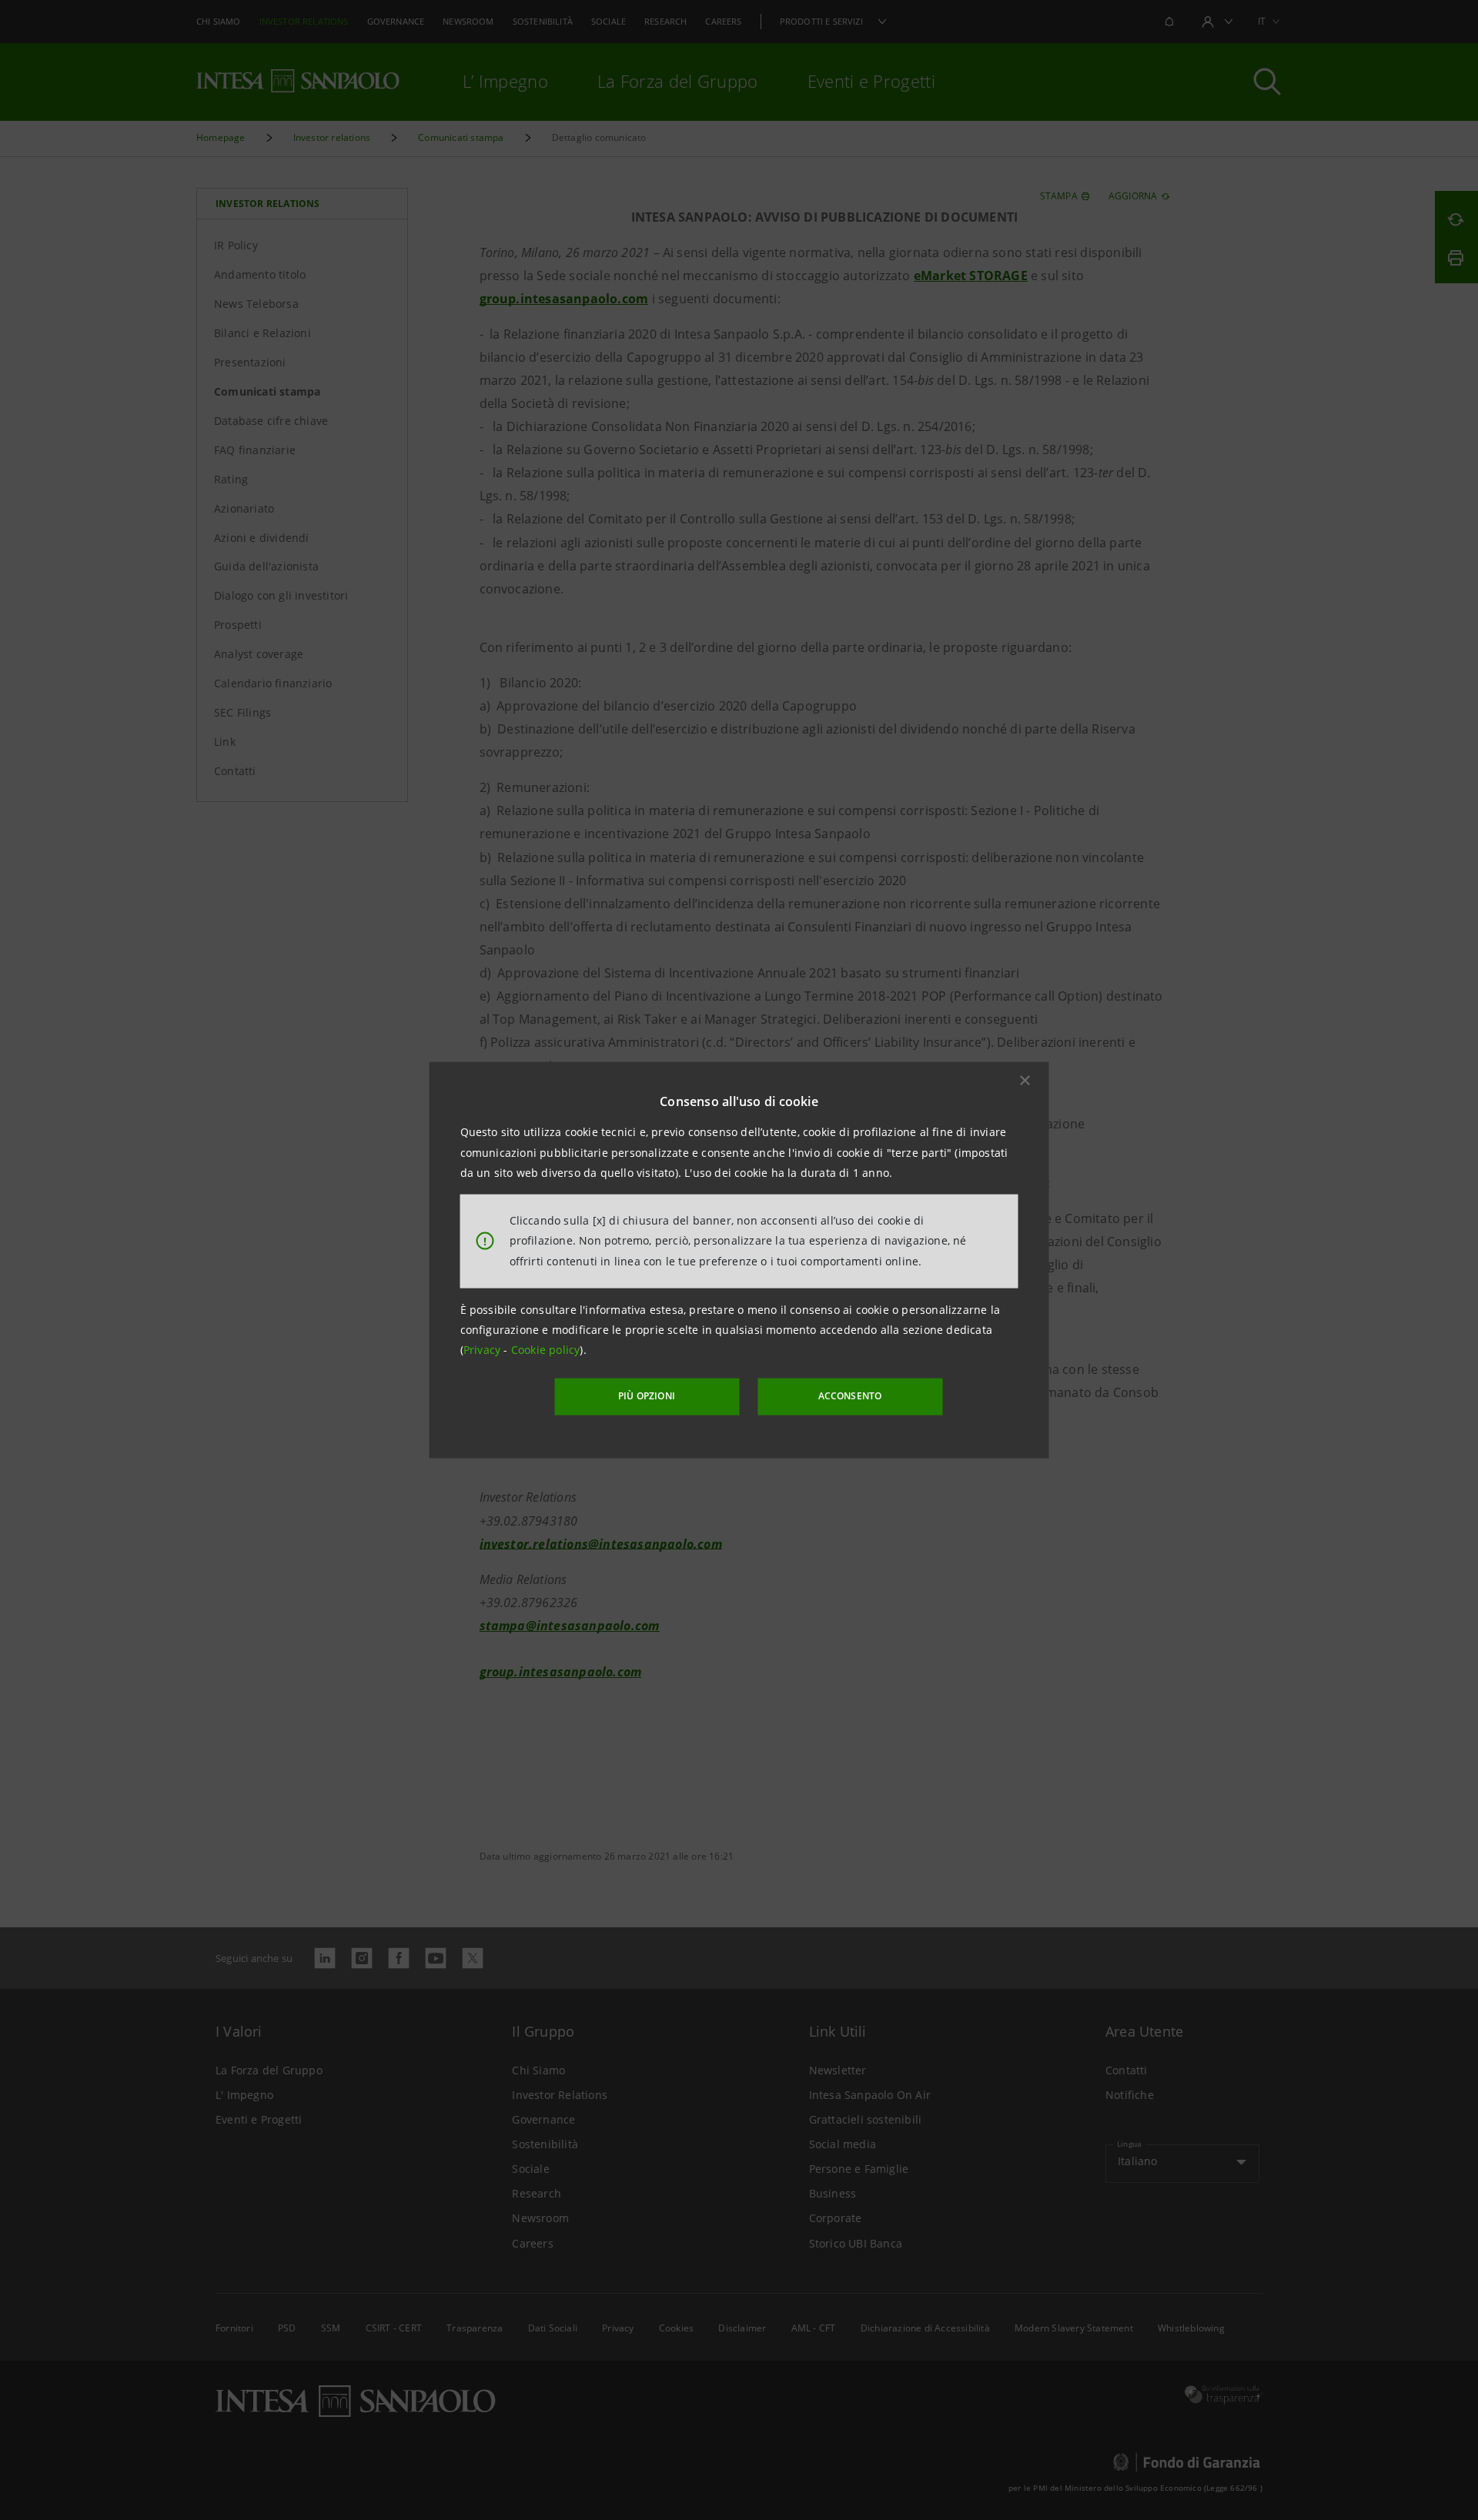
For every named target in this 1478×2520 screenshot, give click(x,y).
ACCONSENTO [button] (850, 1396)
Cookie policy (546, 1350)
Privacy (484, 1350)
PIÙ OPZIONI (647, 1396)
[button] (1025, 1081)
